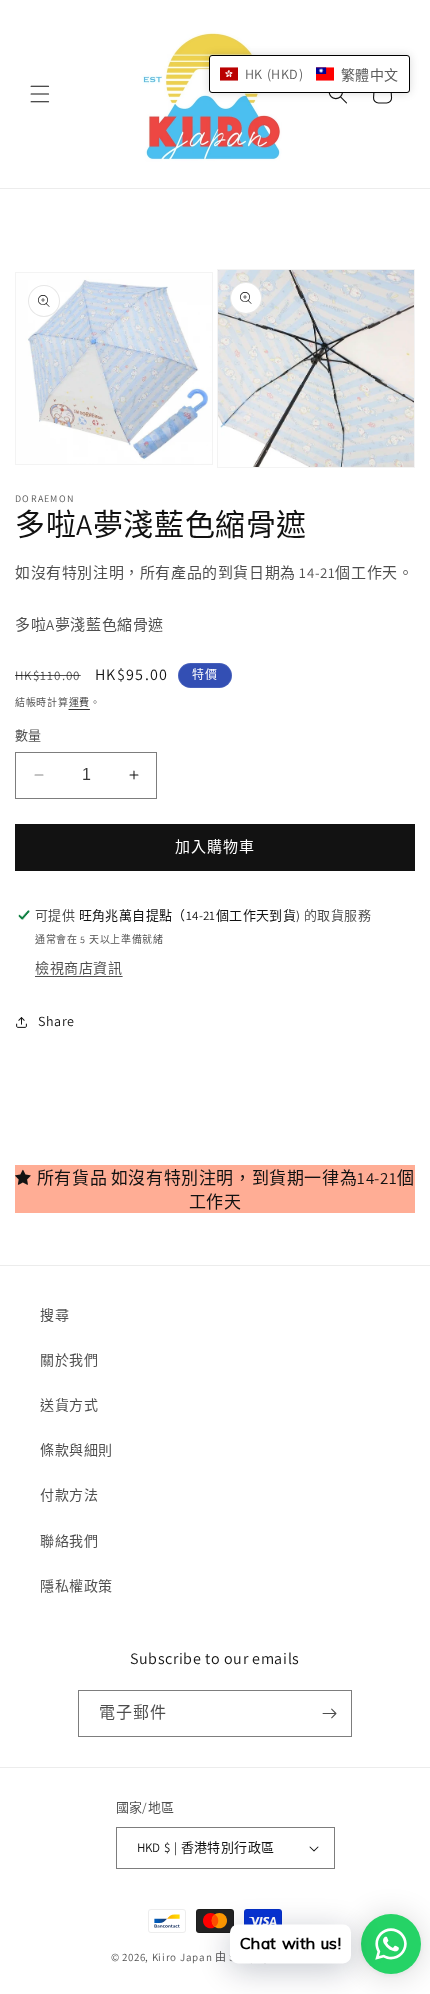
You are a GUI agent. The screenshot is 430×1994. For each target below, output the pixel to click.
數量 (28, 735)
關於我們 (69, 1360)
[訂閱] (329, 1713)
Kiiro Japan (183, 1957)
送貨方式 (69, 1405)
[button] (40, 94)
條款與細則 (76, 1450)
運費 (79, 702)
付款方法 (69, 1495)
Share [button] (56, 1021)
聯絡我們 (69, 1541)
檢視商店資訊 (79, 968)
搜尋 (54, 1315)
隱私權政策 (76, 1586)
